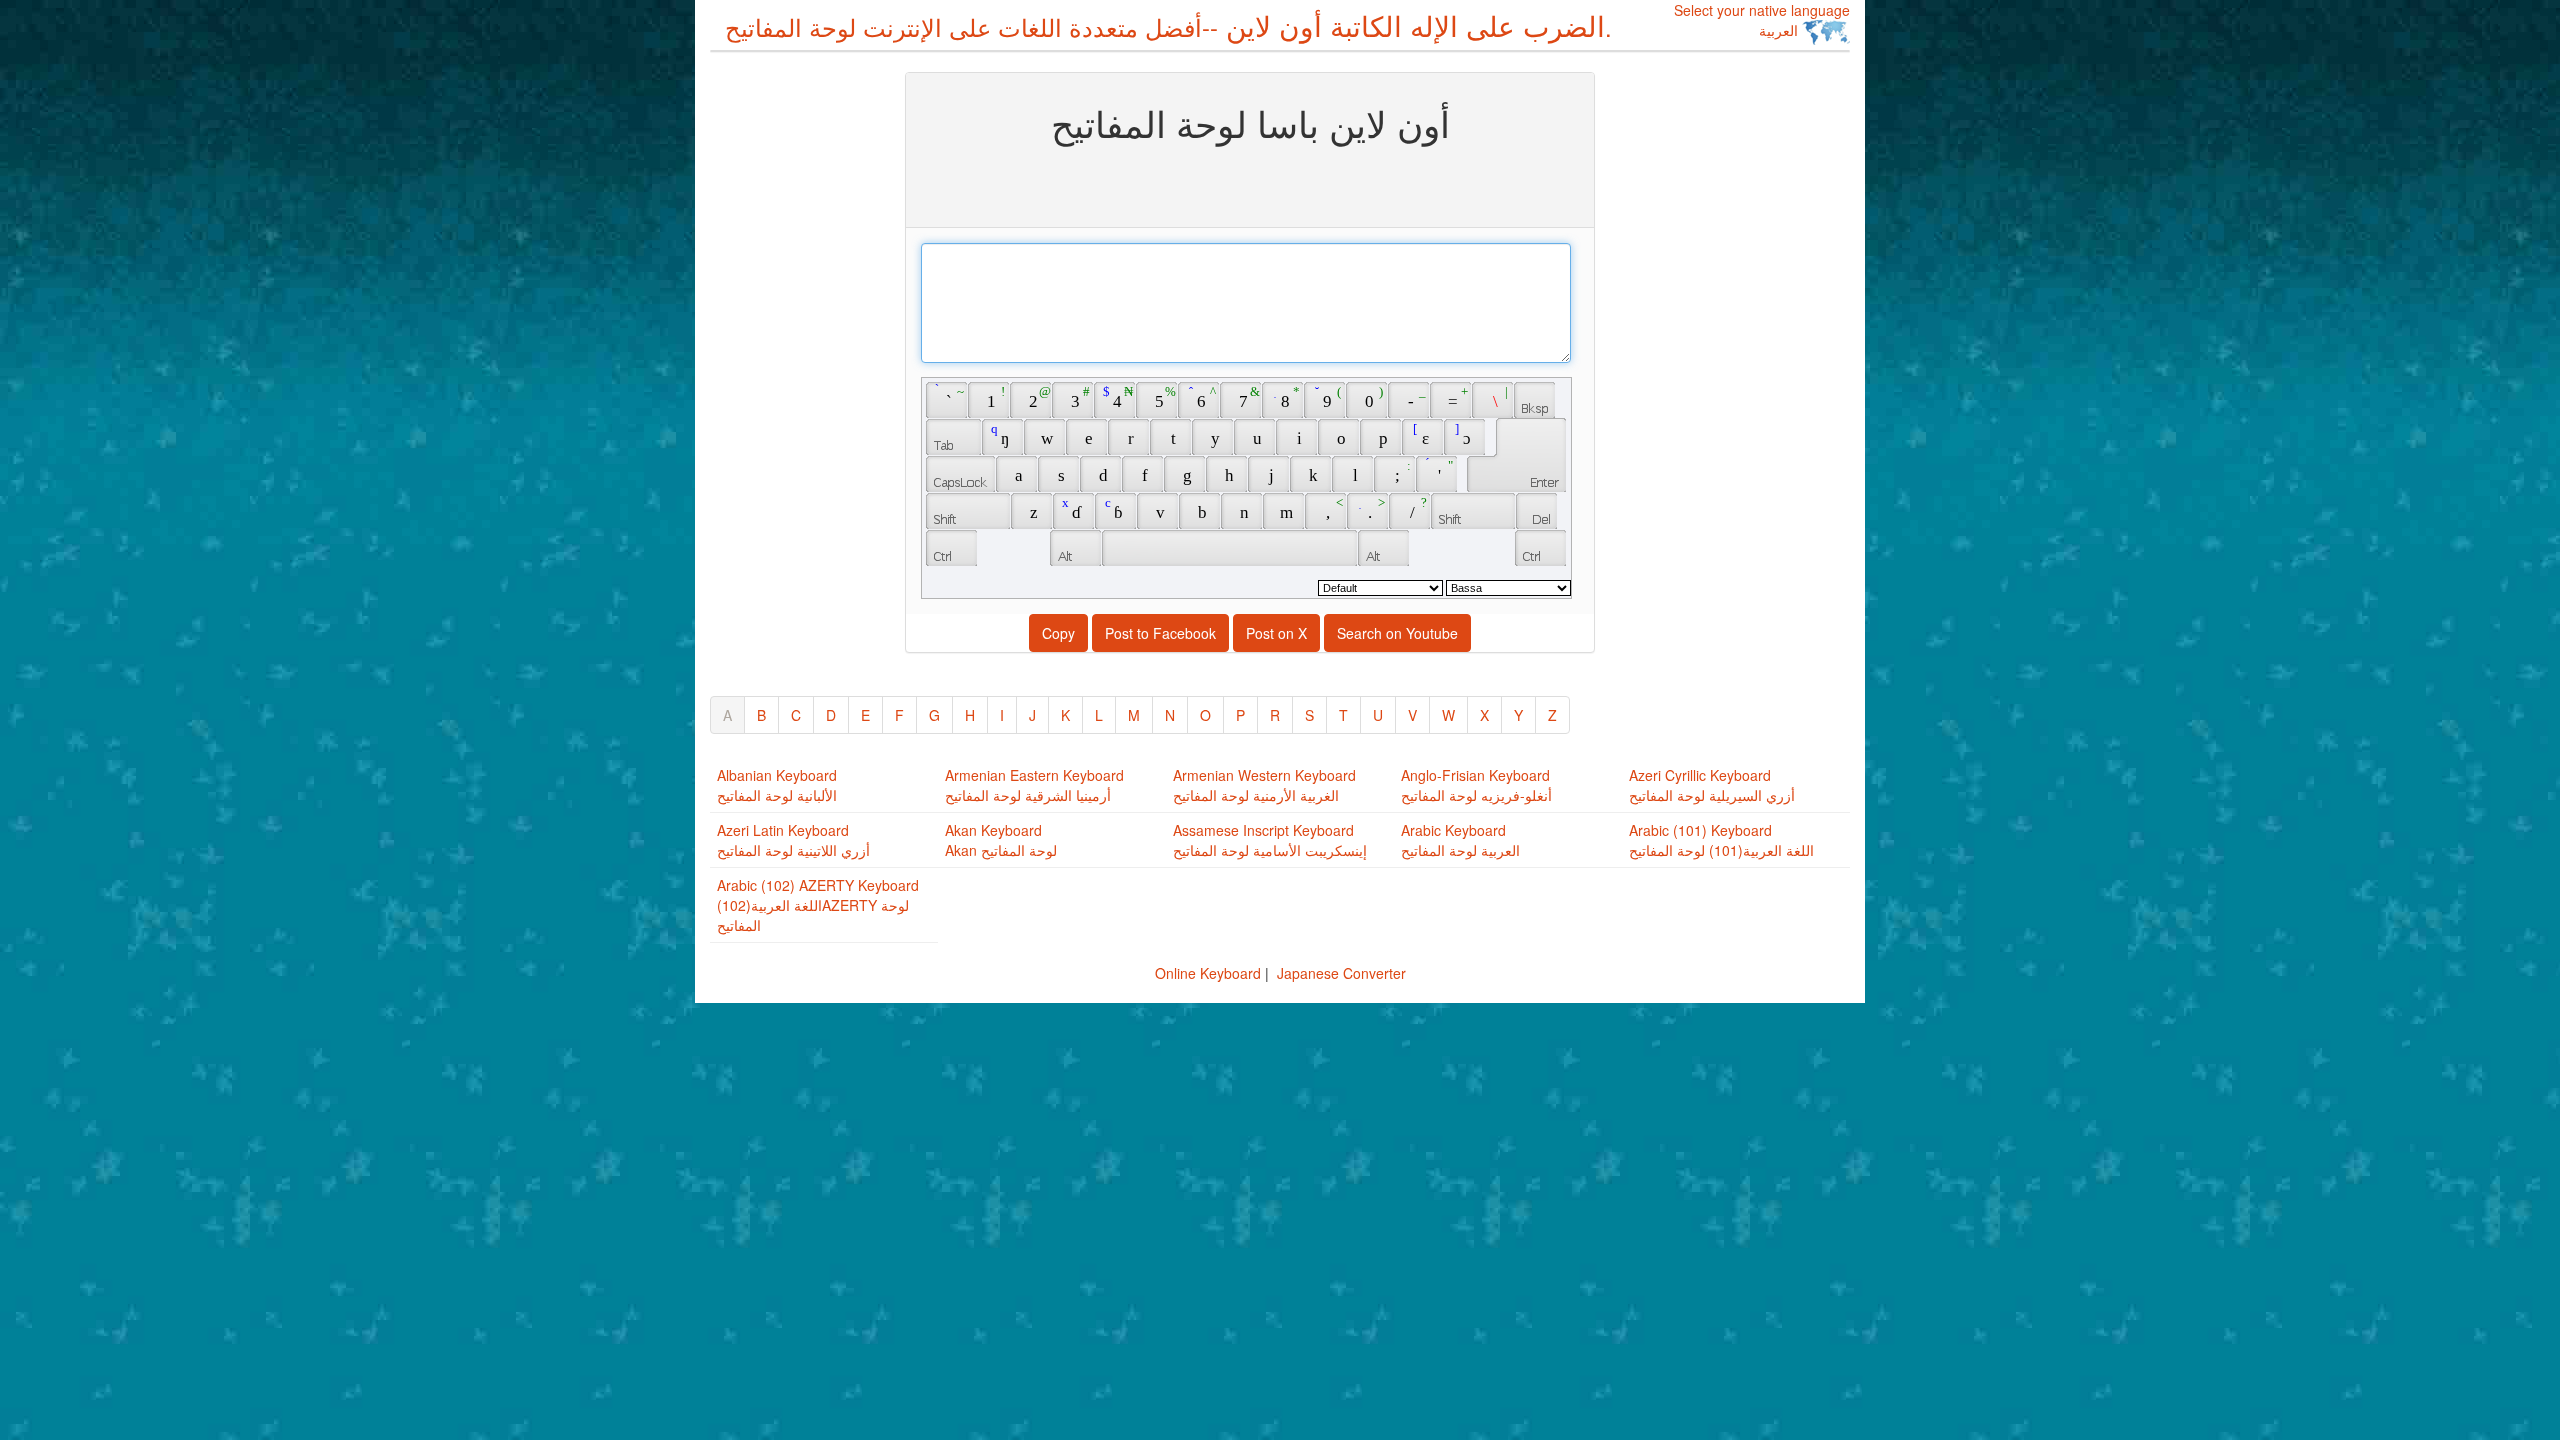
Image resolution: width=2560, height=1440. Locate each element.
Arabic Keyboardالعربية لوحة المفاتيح (1460, 840)
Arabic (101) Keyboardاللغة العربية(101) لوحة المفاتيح (1721, 840)
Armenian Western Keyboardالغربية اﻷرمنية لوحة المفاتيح (1264, 785)
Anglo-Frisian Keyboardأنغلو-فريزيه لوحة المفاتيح (1476, 785)
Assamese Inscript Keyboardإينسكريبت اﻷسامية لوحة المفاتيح (1270, 840)
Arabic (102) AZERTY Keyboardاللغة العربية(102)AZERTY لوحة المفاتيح (818, 905)
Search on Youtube (1397, 633)
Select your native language (1762, 20)
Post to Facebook (1160, 633)
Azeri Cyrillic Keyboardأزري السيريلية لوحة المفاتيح (1712, 785)
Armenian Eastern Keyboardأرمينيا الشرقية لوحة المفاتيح (1034, 785)
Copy (1058, 633)
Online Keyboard (1208, 973)
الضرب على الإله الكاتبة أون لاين (1168, 25)
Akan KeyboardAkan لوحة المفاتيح (1001, 840)
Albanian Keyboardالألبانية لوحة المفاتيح (777, 785)
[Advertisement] (790, 372)
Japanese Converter (1341, 973)
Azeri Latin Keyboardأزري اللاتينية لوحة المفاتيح (793, 840)
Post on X (1276, 633)
